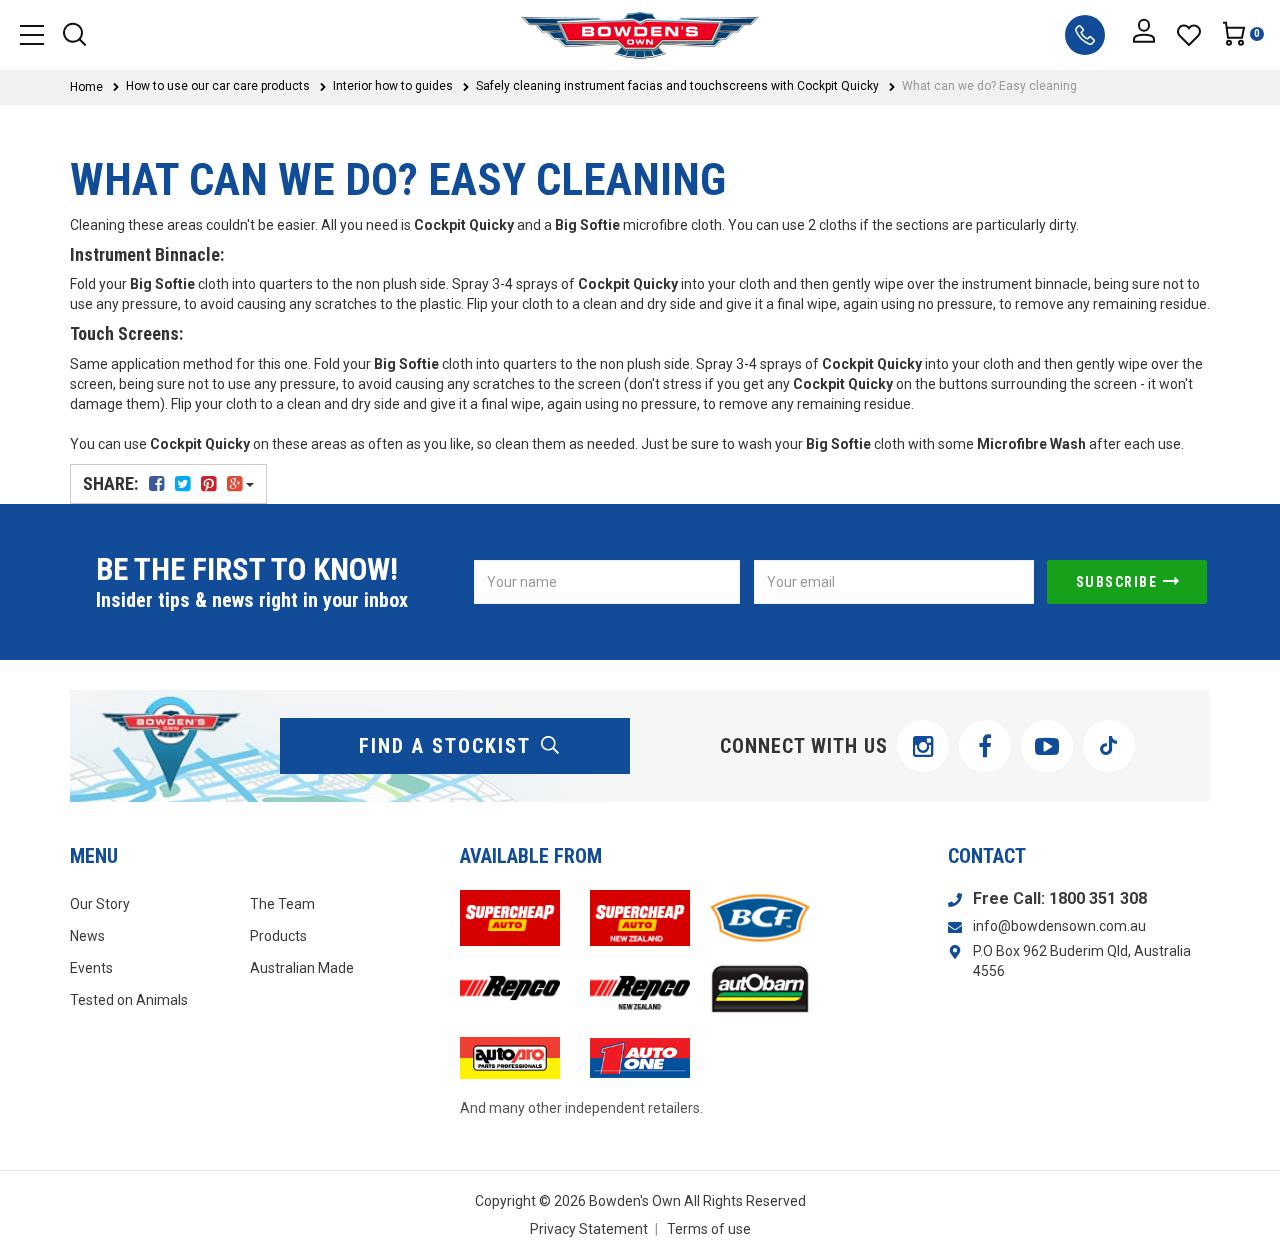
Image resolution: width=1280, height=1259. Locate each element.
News (87, 936)
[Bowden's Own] (639, 35)
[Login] (1144, 35)
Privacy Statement (589, 1229)
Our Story (100, 904)
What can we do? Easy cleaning (989, 86)
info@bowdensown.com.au (1059, 926)
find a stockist (445, 746)
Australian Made (302, 968)
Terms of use (709, 1229)
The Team (282, 904)
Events (91, 968)
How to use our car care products (218, 86)
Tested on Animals (129, 1000)
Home (86, 87)
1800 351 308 (1098, 898)
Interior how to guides (393, 86)
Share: (112, 483)
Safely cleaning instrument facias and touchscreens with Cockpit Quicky (677, 86)
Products (278, 936)
